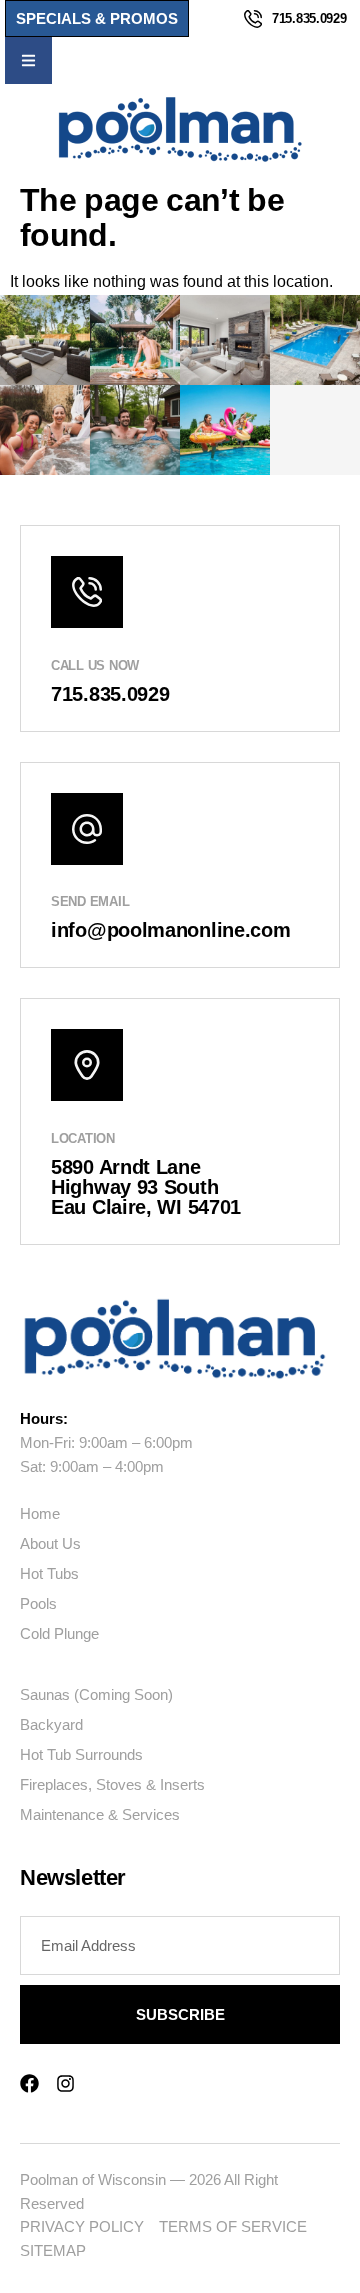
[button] (28, 60)
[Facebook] (29, 2083)
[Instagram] (65, 2083)
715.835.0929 (309, 18)
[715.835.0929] (253, 19)
